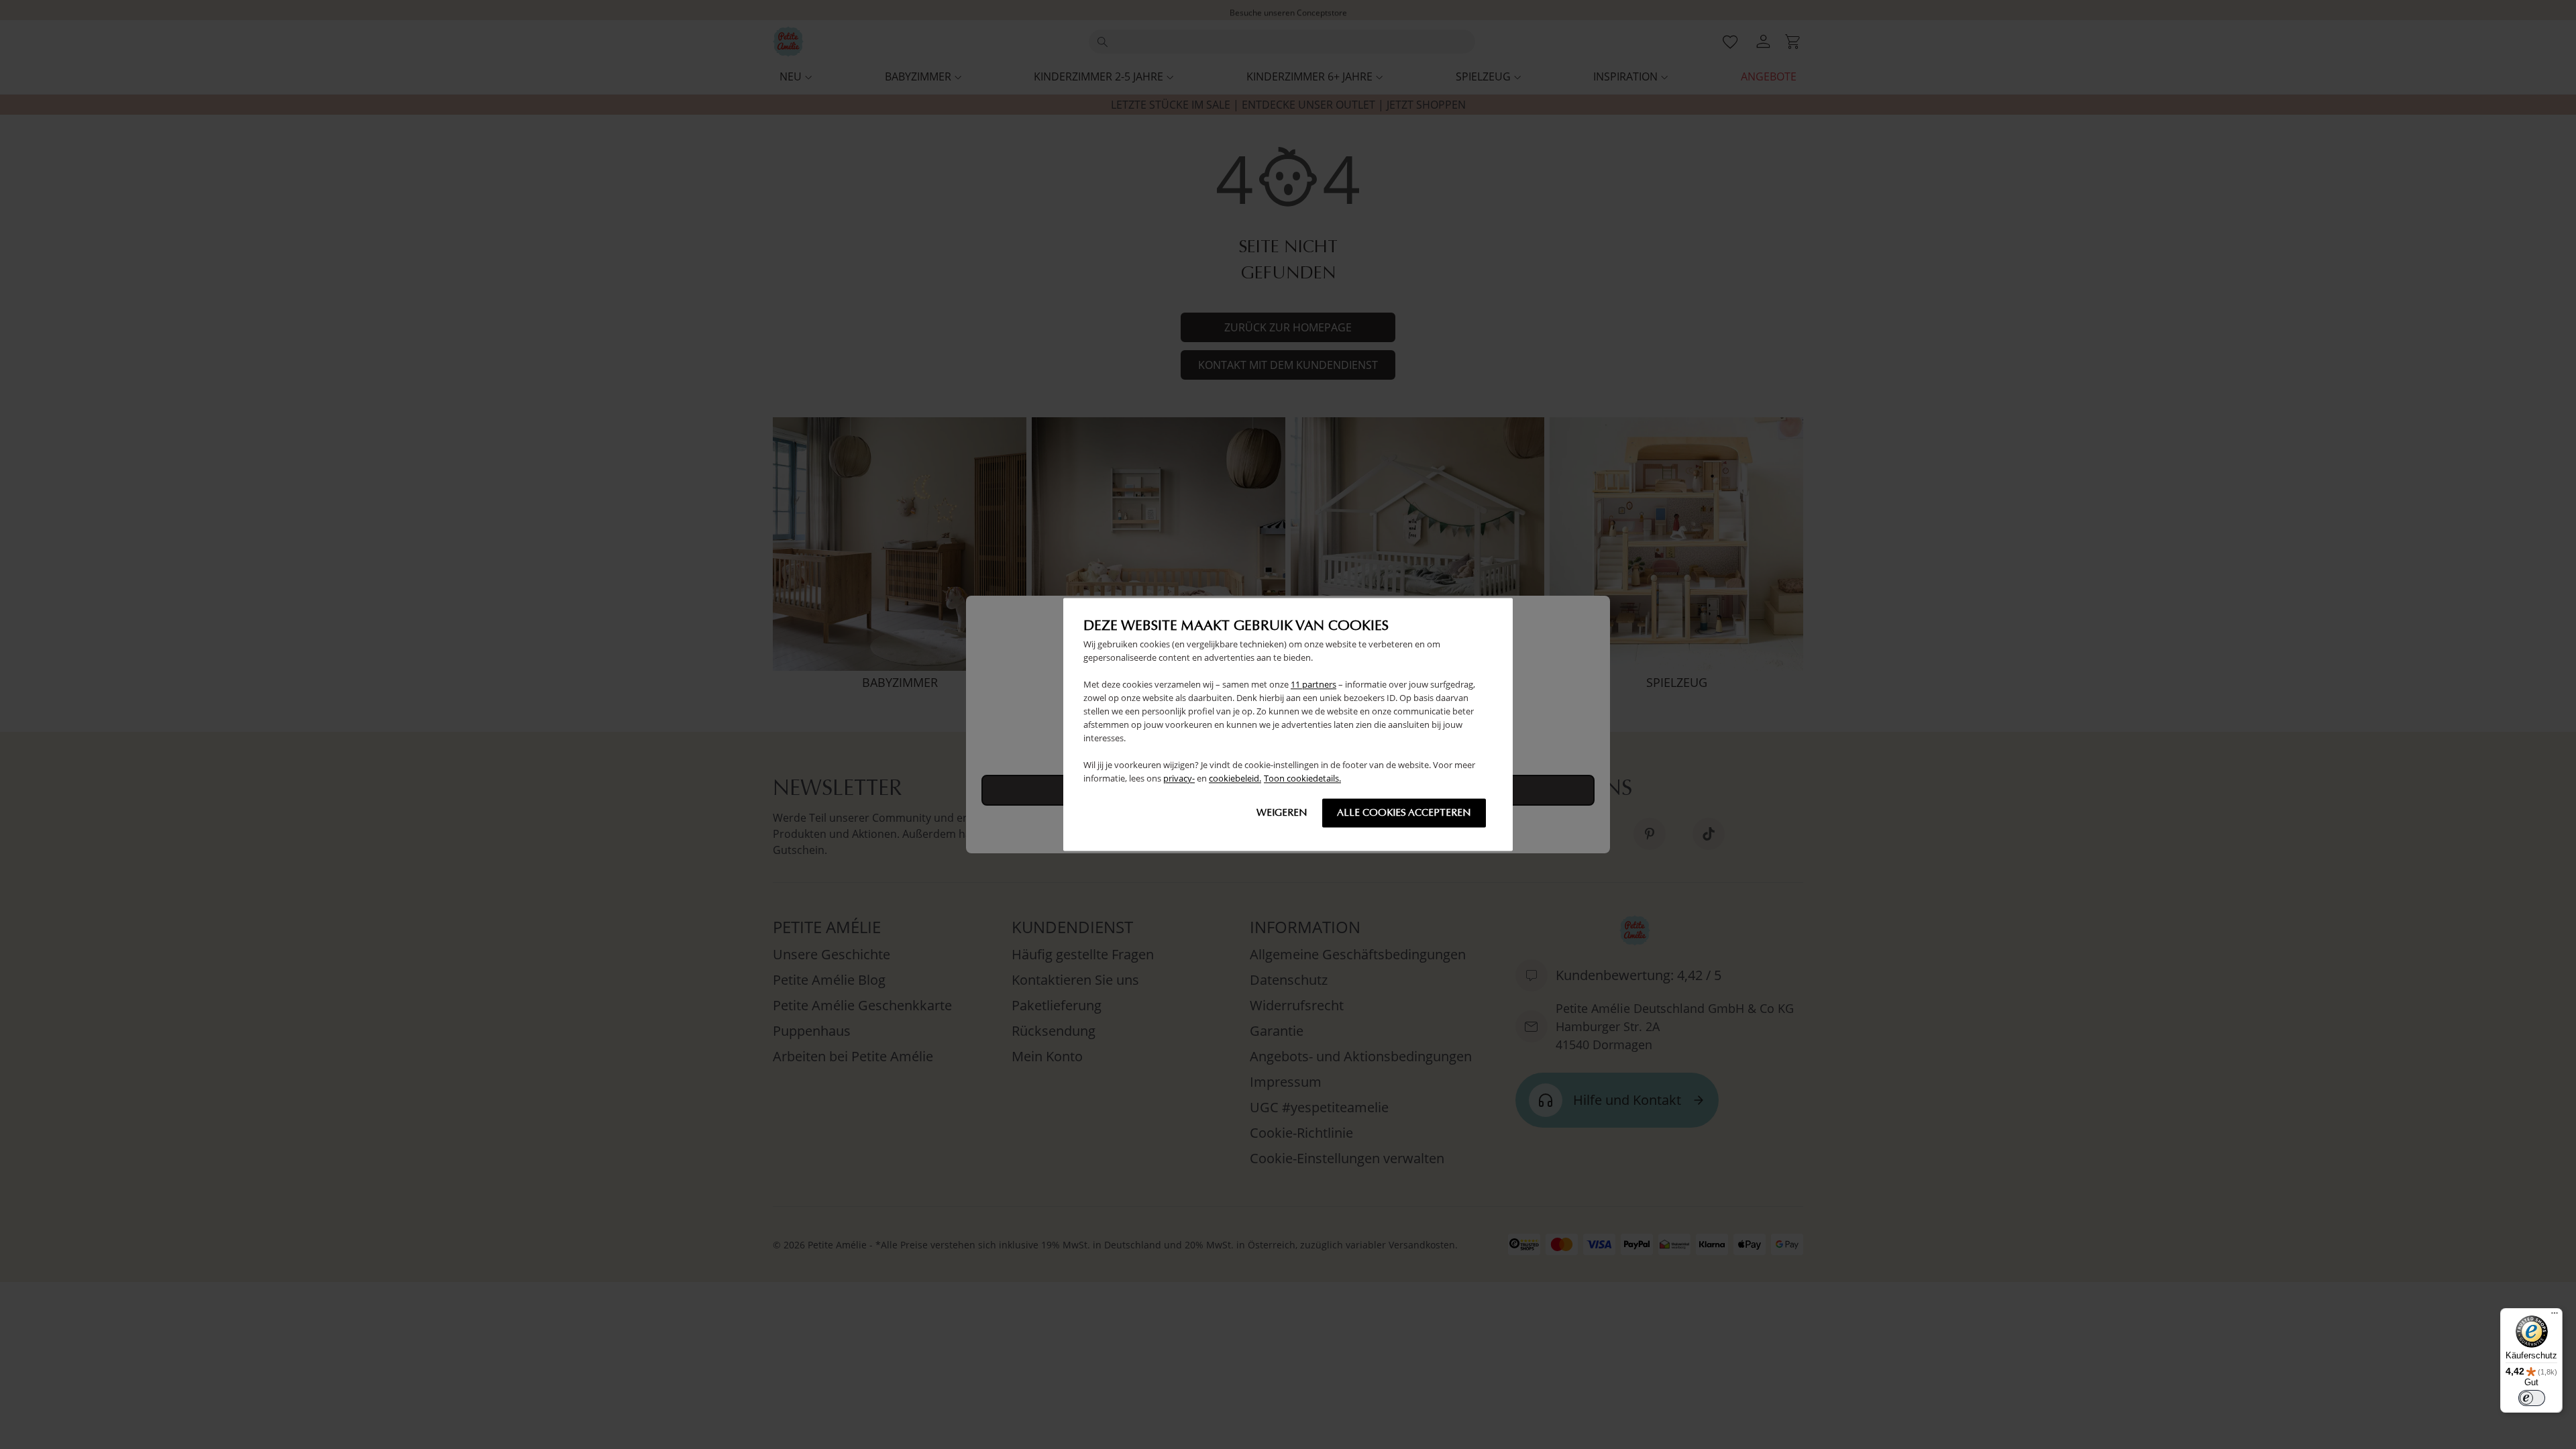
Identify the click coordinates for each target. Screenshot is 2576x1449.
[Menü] (2555, 1316)
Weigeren (1282, 813)
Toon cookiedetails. (1302, 779)
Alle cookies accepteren (1404, 813)
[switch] (2532, 1398)
